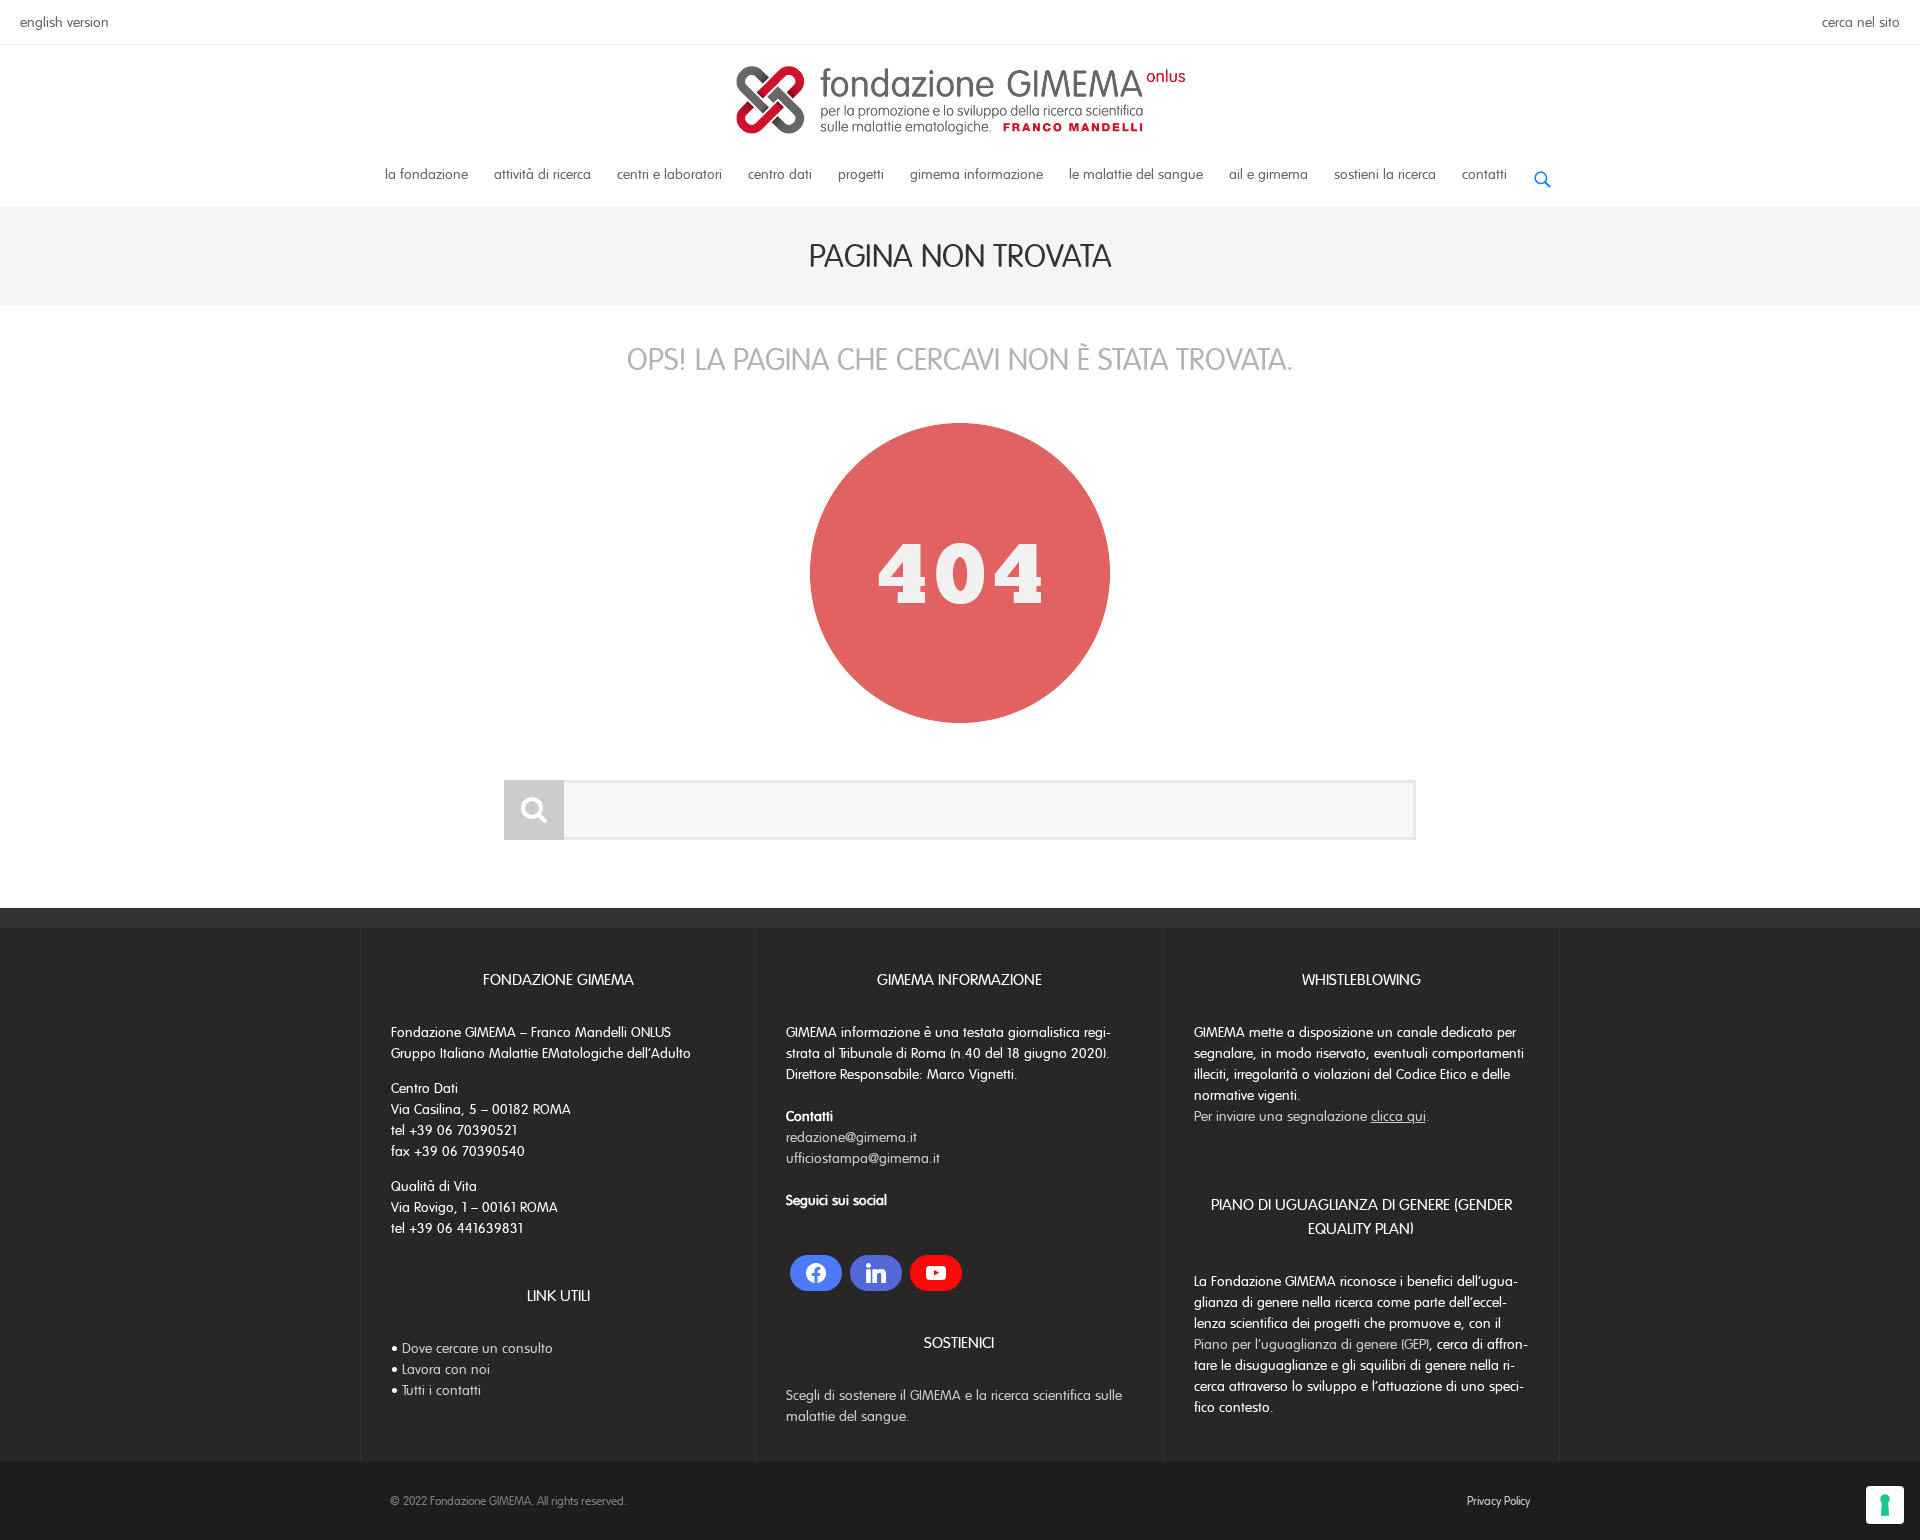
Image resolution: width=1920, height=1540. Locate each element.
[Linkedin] (876, 1273)
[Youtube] (936, 1273)
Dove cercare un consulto (477, 1348)
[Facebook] (816, 1273)
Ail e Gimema (1268, 174)
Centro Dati (780, 174)
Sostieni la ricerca (1385, 174)
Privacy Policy (1498, 1501)
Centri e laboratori (669, 174)
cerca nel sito (1861, 22)
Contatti (1484, 174)
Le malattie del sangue (1136, 174)
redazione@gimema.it (851, 1137)
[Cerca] (1542, 171)
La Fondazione (426, 174)
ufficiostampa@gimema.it (863, 1158)
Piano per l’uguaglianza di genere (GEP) (1311, 1344)
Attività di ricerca (542, 174)
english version (64, 22)
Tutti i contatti (441, 1390)
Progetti (861, 174)
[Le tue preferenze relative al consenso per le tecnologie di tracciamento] (1885, 1505)
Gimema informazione (976, 174)
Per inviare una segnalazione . (1312, 1116)
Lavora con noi (446, 1369)
